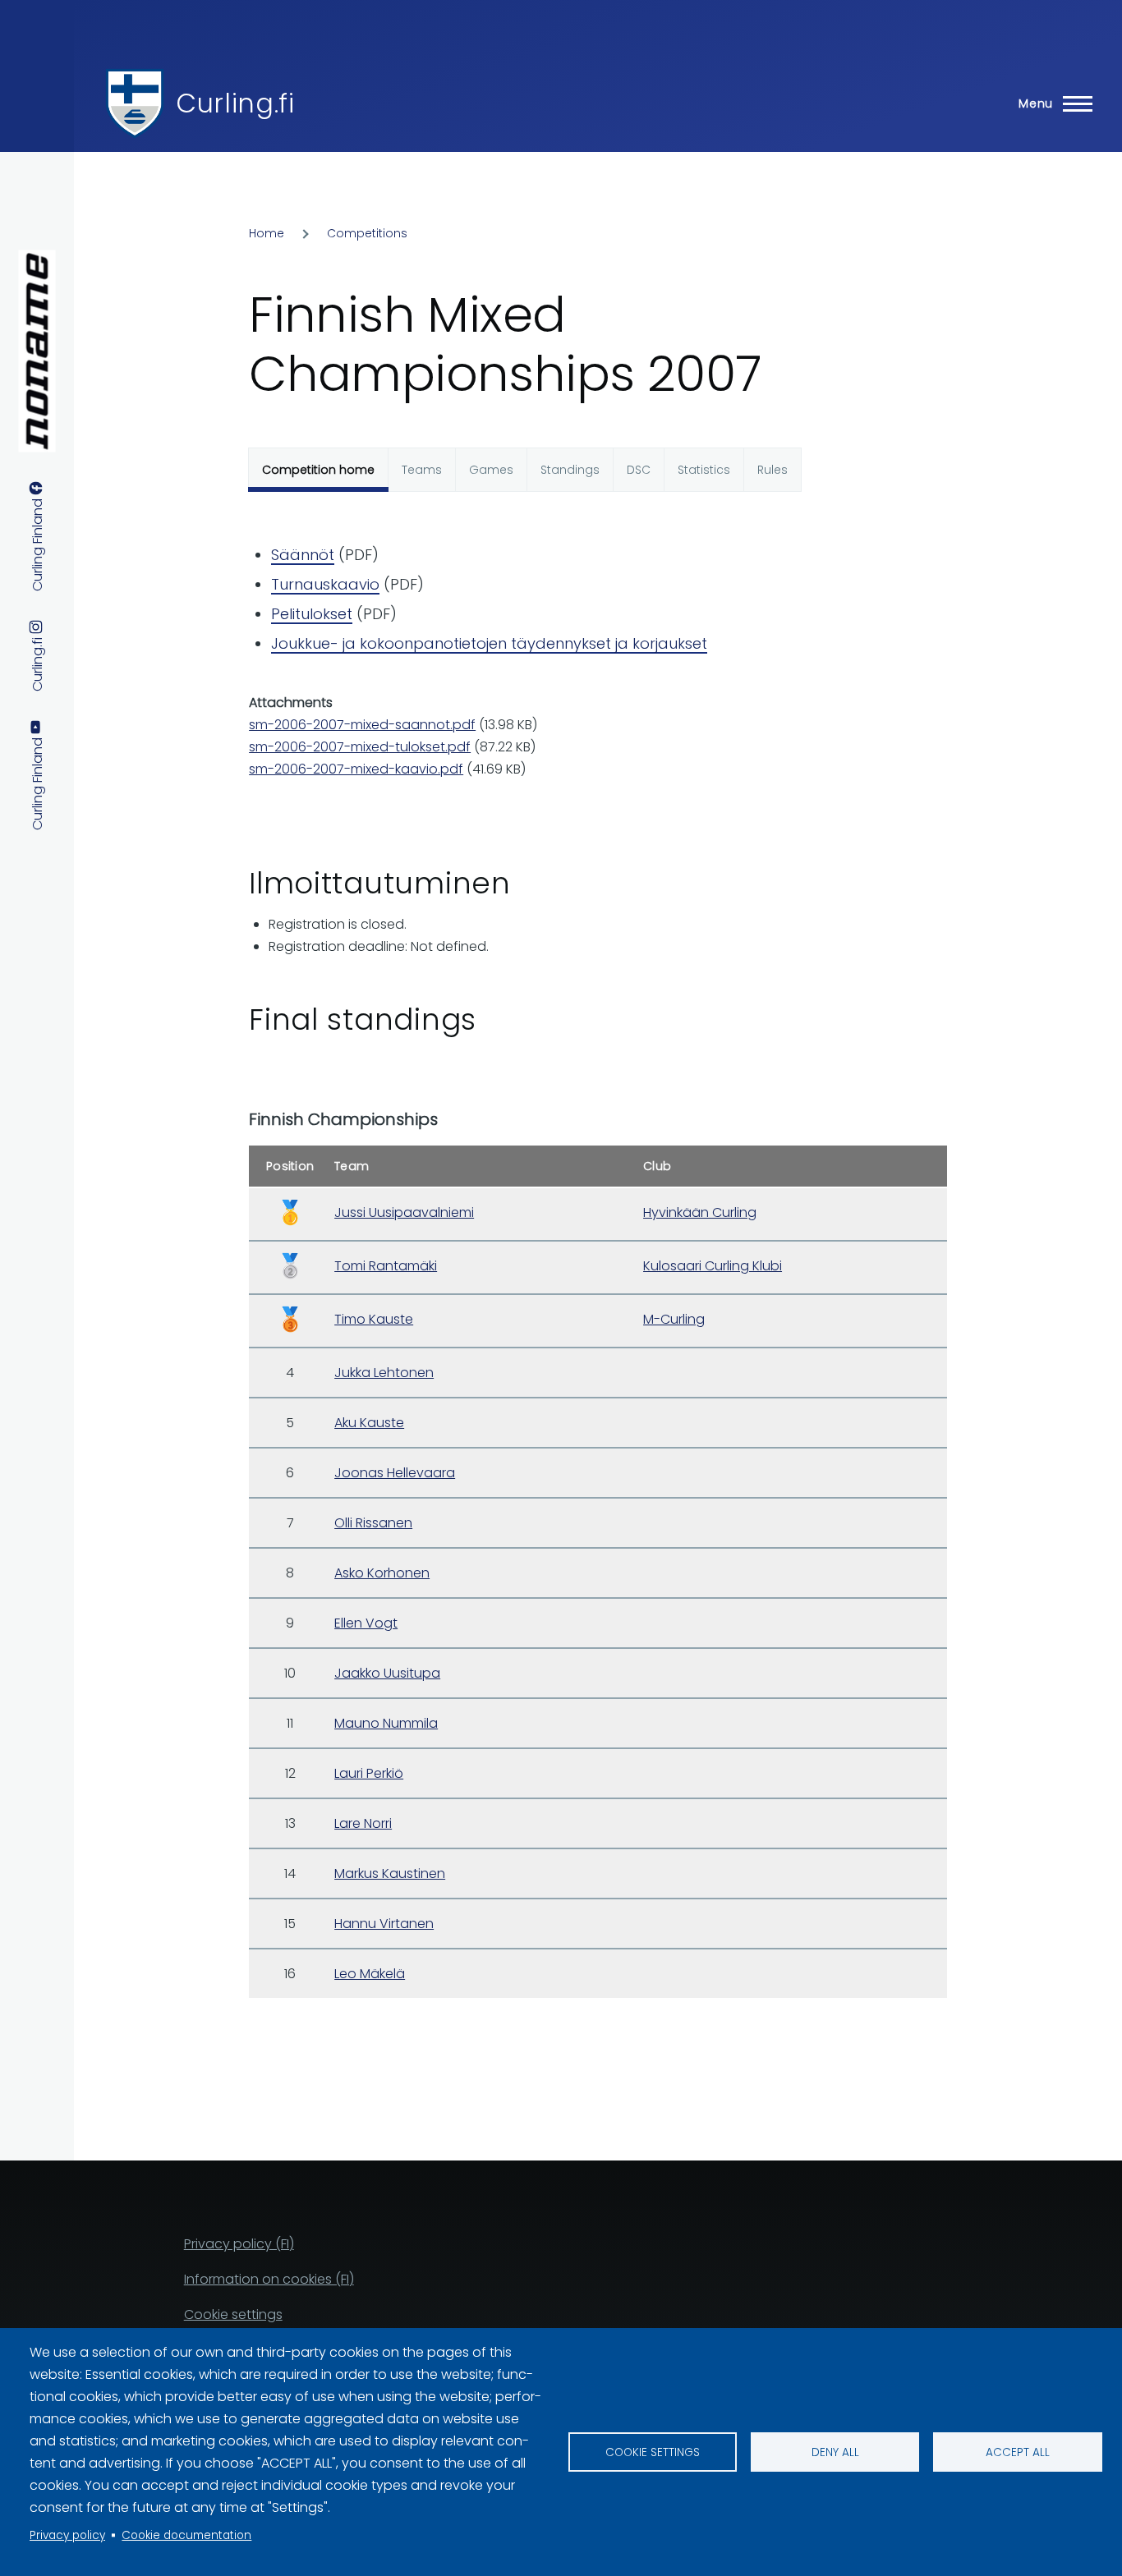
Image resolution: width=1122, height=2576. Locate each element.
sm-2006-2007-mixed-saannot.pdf (362, 725)
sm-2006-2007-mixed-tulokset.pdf (360, 747)
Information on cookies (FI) (269, 2279)
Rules (773, 470)
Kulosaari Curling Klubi (713, 1266)
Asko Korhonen (382, 1573)
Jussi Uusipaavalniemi (404, 1212)
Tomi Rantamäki (386, 1266)
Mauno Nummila (386, 1723)
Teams (422, 470)
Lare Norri (363, 1823)
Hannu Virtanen (384, 1924)
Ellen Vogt (366, 1623)
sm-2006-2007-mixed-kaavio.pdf (356, 769)
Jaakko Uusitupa (387, 1673)
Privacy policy (67, 2535)
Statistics (704, 470)
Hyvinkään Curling (700, 1212)
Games (491, 470)
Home (267, 233)
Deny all (835, 2452)
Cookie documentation (186, 2535)
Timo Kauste (374, 1319)
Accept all (1018, 2452)
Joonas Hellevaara (395, 1473)
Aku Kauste (369, 1423)
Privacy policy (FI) (239, 2244)
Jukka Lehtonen (384, 1373)
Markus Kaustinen (390, 1873)
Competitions (367, 233)
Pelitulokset (312, 614)
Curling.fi (235, 103)
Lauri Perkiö (369, 1773)
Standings (570, 470)
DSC (639, 470)
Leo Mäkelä (370, 1974)
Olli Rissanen (373, 1523)
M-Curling (674, 1319)
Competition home (318, 470)
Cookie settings (653, 2452)
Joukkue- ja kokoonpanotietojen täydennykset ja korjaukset (489, 643)
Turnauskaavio (325, 584)
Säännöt (303, 555)
